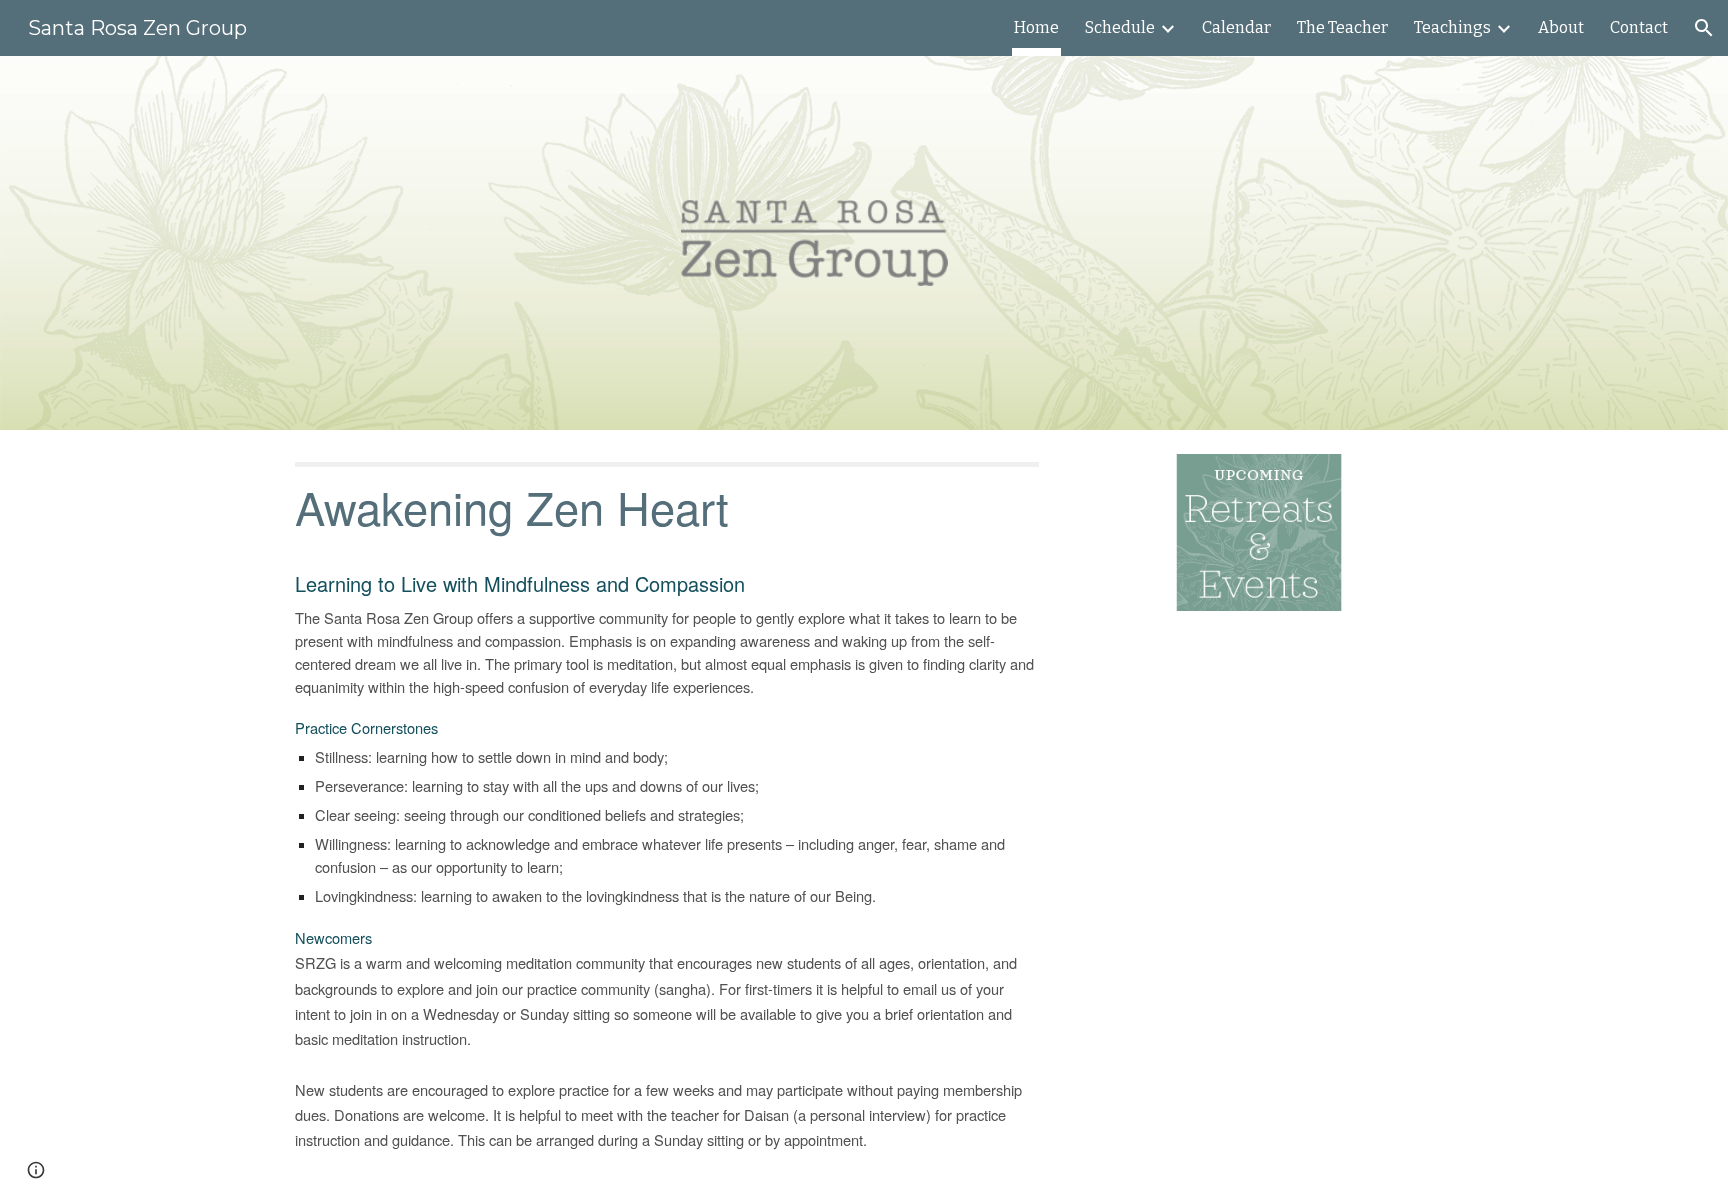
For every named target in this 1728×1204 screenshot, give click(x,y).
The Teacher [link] (1342, 27)
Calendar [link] (1236, 27)
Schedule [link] (1120, 27)
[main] (667, 817)
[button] (1704, 28)
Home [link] (1036, 27)
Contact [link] (1639, 27)
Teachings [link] (1452, 27)
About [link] (1561, 27)
